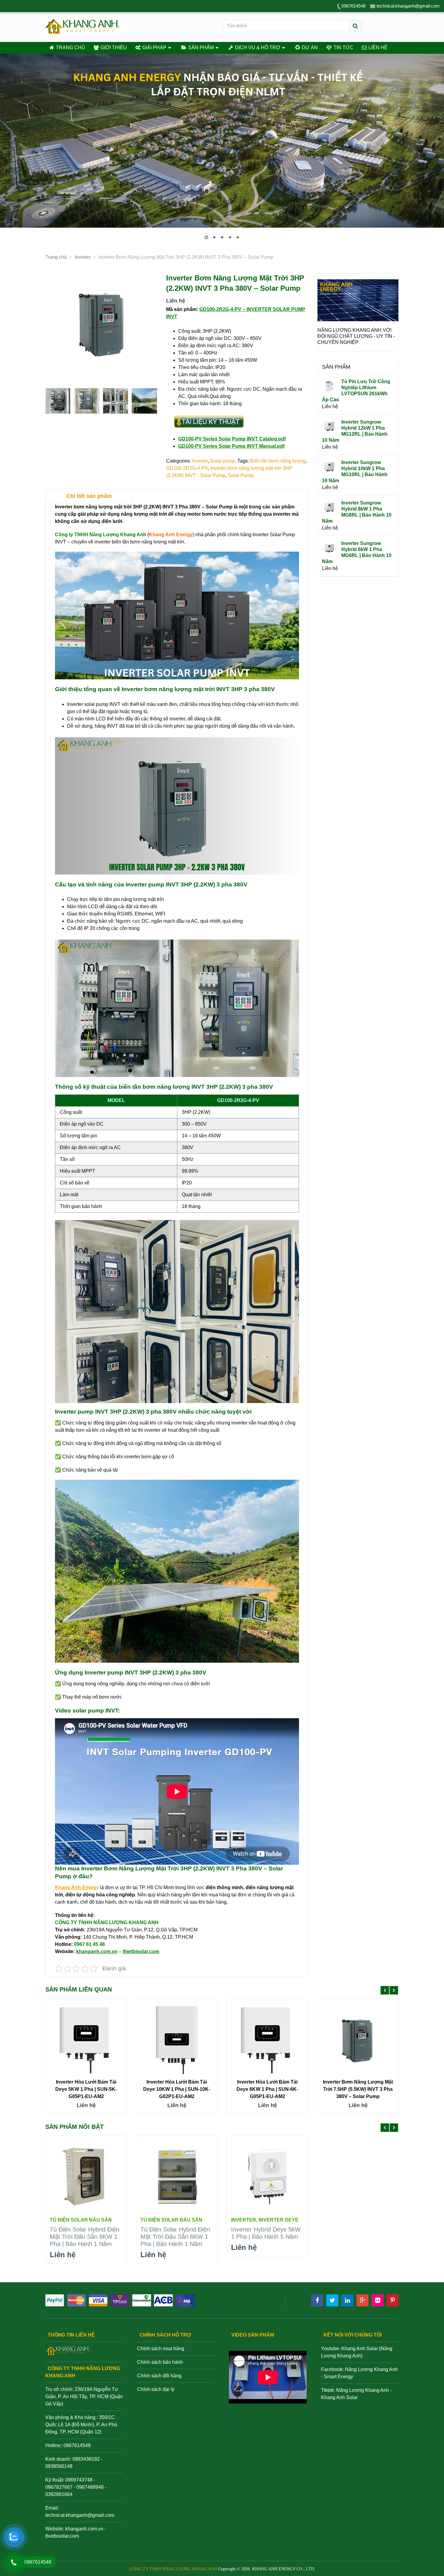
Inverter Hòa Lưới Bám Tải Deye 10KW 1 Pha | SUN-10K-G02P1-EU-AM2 (177, 2089)
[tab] (89, 496)
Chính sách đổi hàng (159, 2376)
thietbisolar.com (62, 2536)
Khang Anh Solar (339, 2397)
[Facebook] (317, 2300)
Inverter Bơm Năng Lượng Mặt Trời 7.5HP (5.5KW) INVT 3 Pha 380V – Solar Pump (358, 2089)
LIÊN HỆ (377, 48)
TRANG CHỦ (70, 48)
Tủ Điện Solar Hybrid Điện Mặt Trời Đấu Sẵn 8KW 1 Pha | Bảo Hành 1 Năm (85, 2237)
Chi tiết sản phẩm (89, 496)
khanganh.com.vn (84, 2529)
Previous (325, 320)
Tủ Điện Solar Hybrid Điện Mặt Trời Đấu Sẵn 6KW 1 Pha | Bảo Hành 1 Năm (175, 2237)
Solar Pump (240, 475)
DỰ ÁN (309, 48)
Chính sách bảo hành (160, 2362)
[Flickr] (378, 2300)
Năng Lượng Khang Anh (363, 2390)
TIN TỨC (343, 48)
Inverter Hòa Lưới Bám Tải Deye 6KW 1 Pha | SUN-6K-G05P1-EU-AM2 (267, 2089)
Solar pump (223, 461)
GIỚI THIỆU (113, 48)
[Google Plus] (362, 2300)
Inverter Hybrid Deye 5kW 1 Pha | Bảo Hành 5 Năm (266, 2233)
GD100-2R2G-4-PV (187, 468)
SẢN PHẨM (200, 48)
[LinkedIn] (347, 2300)
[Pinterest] (393, 2300)
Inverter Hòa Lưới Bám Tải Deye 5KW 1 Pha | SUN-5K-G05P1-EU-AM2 (86, 2089)
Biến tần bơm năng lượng (278, 461)
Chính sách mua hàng (161, 2349)
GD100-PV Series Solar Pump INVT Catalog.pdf (232, 439)
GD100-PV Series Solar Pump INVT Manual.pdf (231, 446)
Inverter (200, 461)
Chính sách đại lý (156, 2389)
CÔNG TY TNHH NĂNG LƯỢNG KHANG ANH (174, 2569)
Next (391, 320)
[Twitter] (332, 2300)
